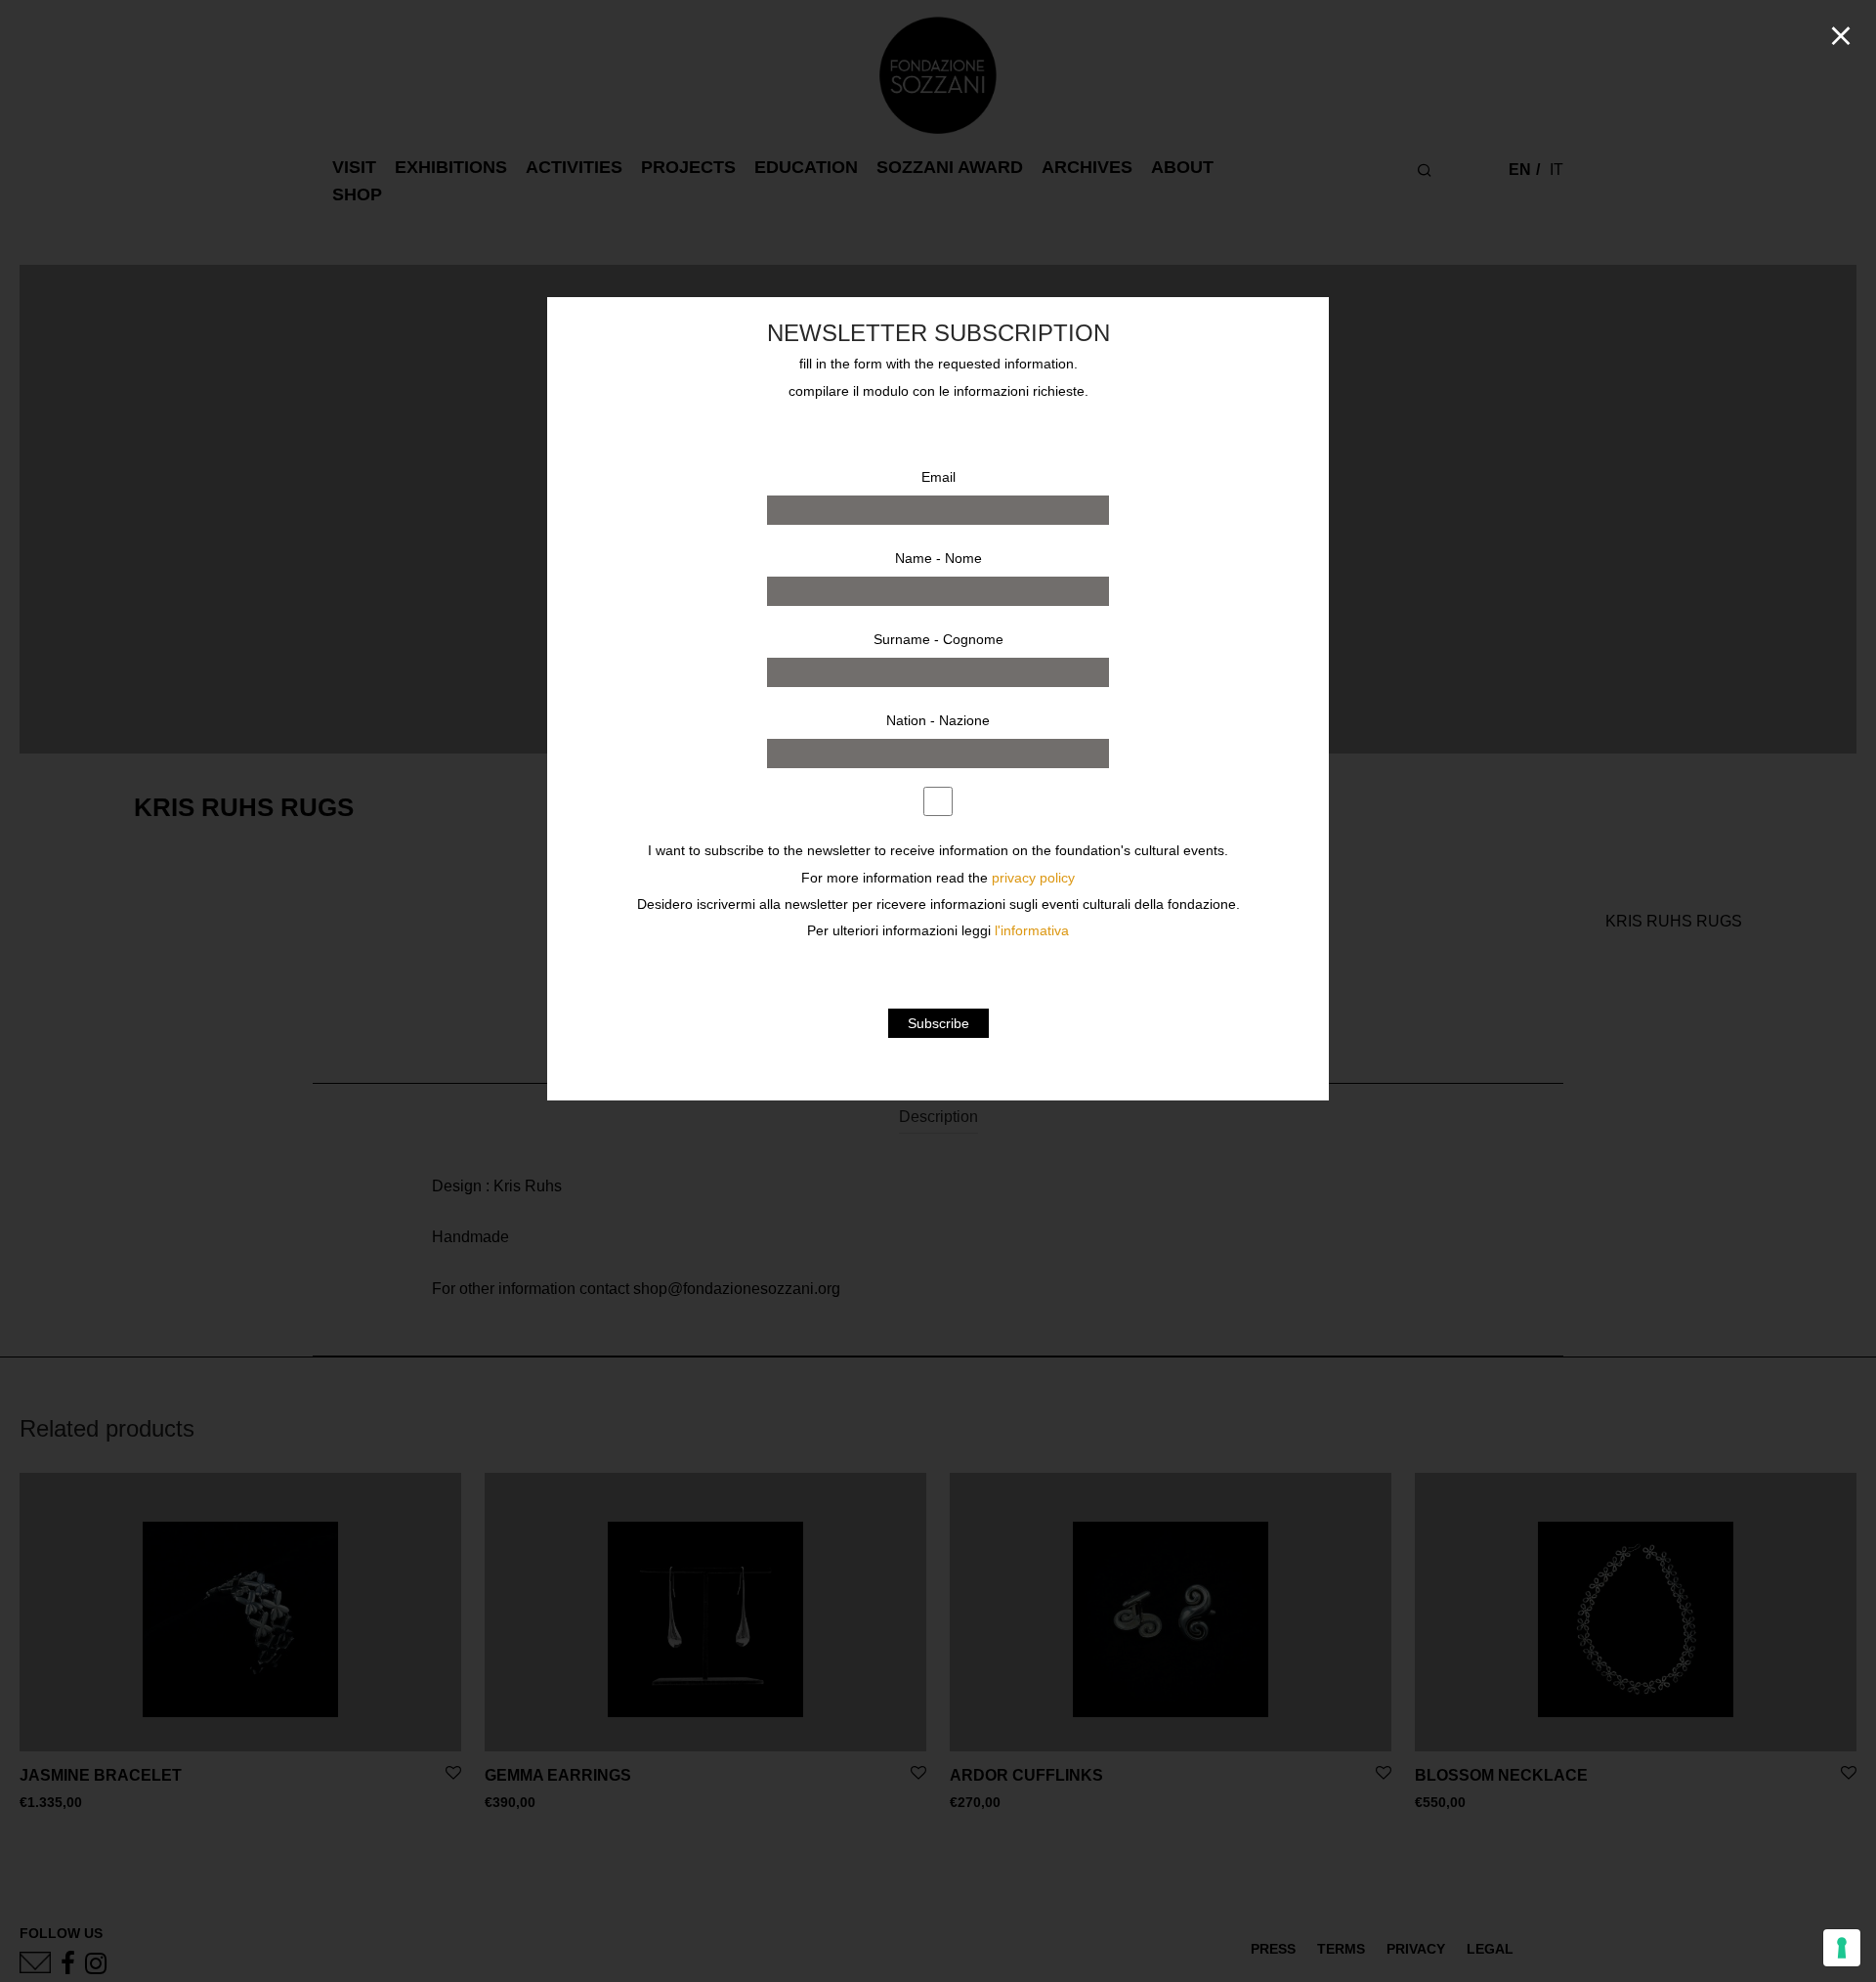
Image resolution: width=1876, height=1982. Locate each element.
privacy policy (1033, 878)
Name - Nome (938, 558)
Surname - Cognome (938, 639)
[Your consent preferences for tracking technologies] (1842, 1948)
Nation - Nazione (938, 720)
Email (938, 477)
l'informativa (1032, 931)
